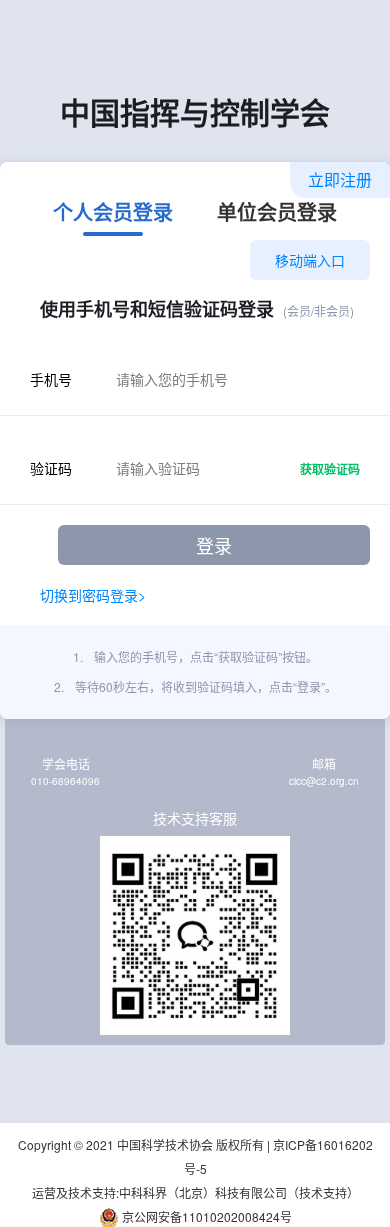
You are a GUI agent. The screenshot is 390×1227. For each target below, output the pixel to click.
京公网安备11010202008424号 (205, 1216)
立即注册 (340, 179)
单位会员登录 (277, 214)
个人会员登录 (113, 214)
